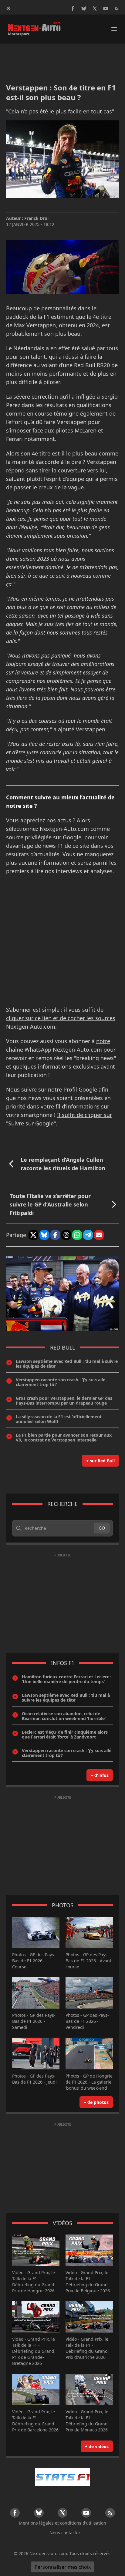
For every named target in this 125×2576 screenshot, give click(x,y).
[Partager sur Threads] (66, 1235)
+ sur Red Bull (100, 1461)
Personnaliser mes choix (63, 2567)
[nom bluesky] (84, 8)
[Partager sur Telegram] (88, 1235)
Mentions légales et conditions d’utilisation (62, 2523)
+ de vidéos (97, 2446)
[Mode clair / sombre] (8, 8)
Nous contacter (65, 2533)
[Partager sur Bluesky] (44, 1235)
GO (102, 1528)
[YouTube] (106, 8)
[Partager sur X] (33, 1235)
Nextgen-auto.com (48, 2553)
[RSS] (117, 8)
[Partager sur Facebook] (55, 1235)
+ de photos (96, 2102)
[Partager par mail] (99, 1235)
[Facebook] (73, 8)
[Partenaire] (62, 2477)
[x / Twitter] (95, 8)
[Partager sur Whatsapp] (77, 1235)
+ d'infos (100, 1775)
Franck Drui (36, 218)
